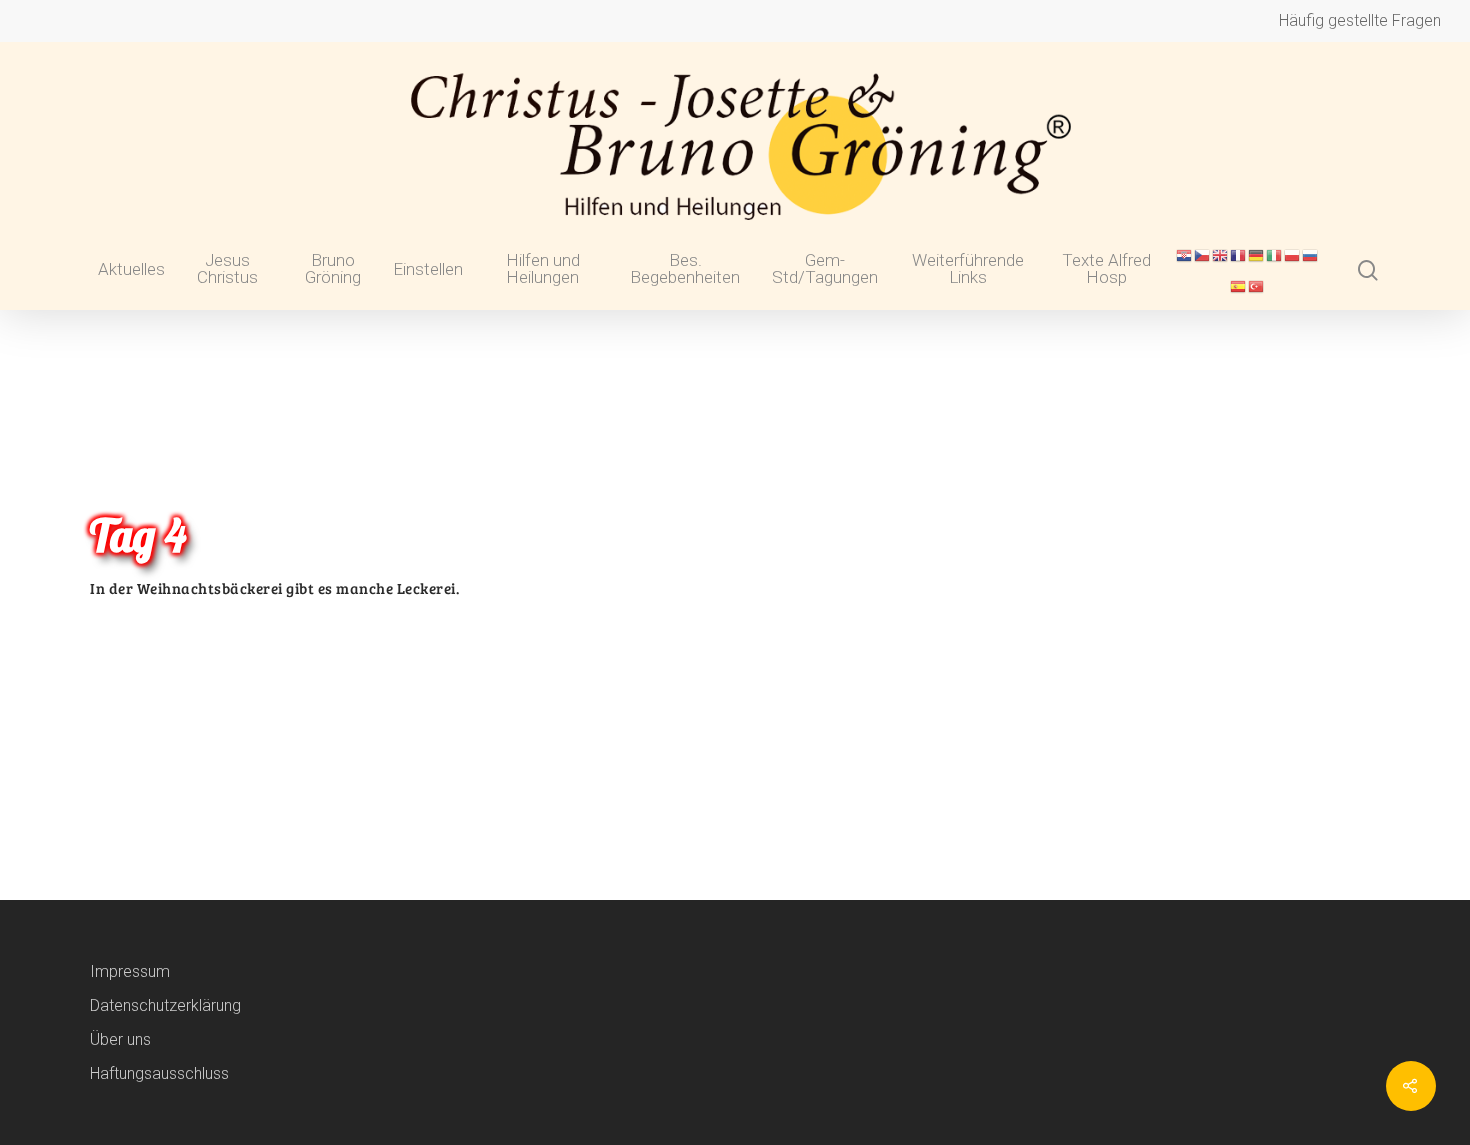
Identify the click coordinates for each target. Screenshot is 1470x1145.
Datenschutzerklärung (165, 1005)
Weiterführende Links (968, 269)
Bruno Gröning (333, 269)
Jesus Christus (227, 269)
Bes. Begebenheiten (685, 269)
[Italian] (1275, 263)
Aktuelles (131, 270)
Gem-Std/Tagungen (825, 269)
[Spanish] (1239, 294)
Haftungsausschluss (159, 1073)
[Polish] (1293, 263)
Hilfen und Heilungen (543, 269)
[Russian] (1311, 263)
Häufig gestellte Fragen (1360, 20)
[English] (1221, 263)
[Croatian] (1185, 263)
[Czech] (1203, 263)
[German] (1257, 263)
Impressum (130, 971)
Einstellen (428, 270)
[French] (1239, 263)
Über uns (120, 1039)
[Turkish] (1257, 294)
